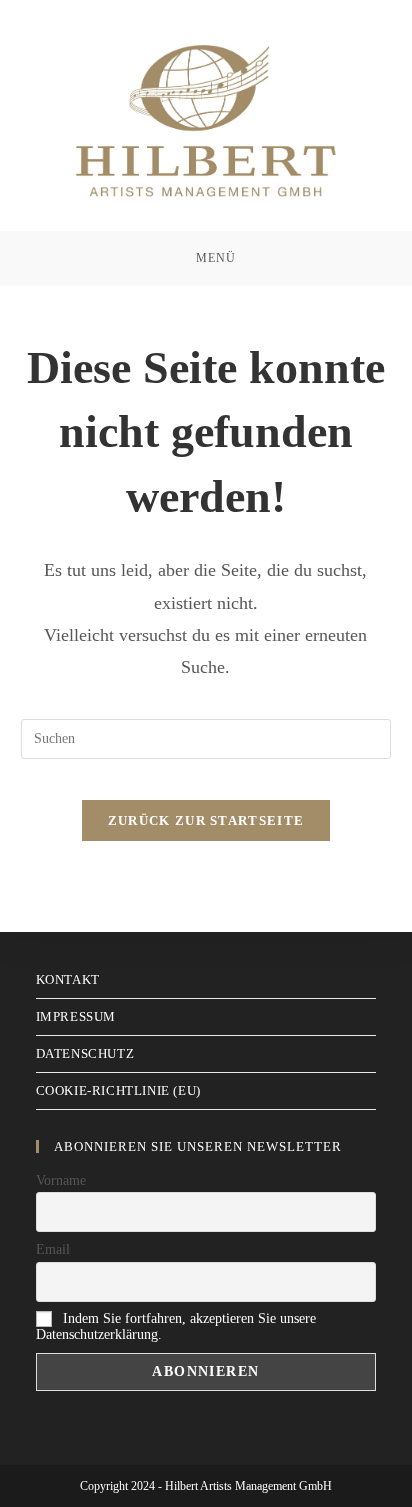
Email (53, 1249)
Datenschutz (85, 1053)
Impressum (76, 1016)
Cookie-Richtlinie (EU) (118, 1090)
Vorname (61, 1180)
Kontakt (68, 979)
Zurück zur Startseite (206, 820)
